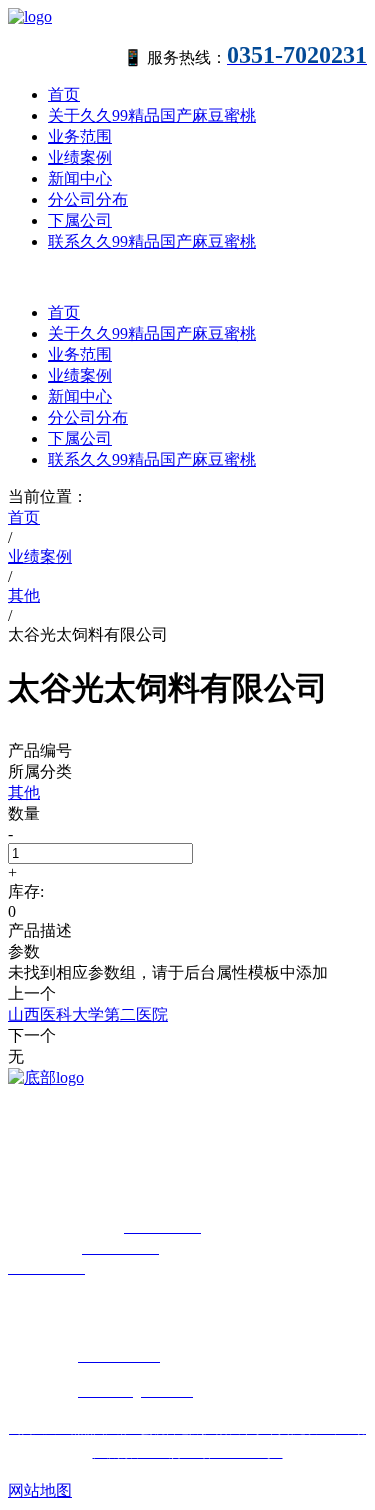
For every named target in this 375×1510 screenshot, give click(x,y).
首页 (64, 94)
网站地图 (40, 1490)
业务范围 (80, 136)
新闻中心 (80, 178)
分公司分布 (88, 199)
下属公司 (80, 220)
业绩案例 (80, 157)
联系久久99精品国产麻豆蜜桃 (152, 241)
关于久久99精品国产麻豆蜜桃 (152, 115)
